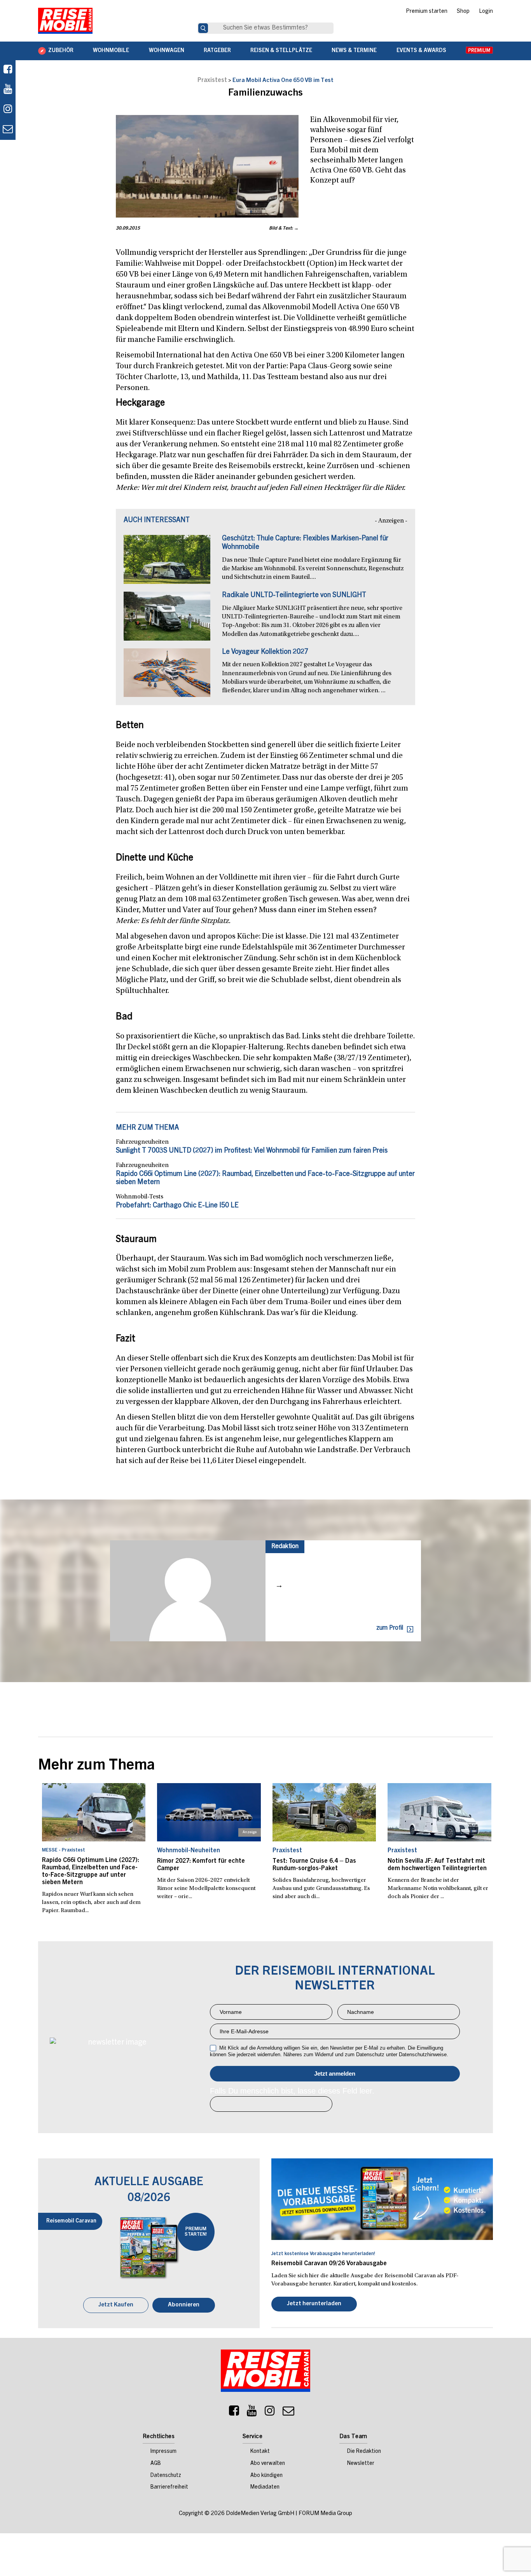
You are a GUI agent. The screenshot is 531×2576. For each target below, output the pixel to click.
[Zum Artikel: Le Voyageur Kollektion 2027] (167, 677)
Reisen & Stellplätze (281, 51)
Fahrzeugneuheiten (142, 1142)
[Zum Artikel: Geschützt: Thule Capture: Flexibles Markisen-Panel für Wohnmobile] (167, 563)
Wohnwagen (167, 51)
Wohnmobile (111, 51)
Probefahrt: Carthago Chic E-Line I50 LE (177, 1206)
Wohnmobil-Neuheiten (189, 1851)
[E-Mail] (288, 2414)
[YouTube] (252, 2414)
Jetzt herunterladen (314, 2305)
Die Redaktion (364, 2452)
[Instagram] (270, 2414)
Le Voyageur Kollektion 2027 (265, 652)
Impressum (163, 2452)
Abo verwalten (268, 2465)
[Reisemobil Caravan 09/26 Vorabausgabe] (382, 2199)
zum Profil (390, 1628)
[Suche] (203, 28)
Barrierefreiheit (169, 2488)
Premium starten (427, 12)
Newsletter (361, 2465)
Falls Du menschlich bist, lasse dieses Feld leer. (292, 2091)
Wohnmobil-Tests (140, 1197)
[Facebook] (8, 70)
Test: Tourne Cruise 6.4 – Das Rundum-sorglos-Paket (314, 1865)
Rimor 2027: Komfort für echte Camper (201, 1865)
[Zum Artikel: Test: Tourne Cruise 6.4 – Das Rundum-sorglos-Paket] (324, 1812)
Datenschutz (166, 2477)
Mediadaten (265, 2488)
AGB (156, 2465)
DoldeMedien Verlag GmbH (260, 2514)
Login (486, 12)
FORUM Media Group (325, 2514)
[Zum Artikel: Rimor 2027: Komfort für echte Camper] (209, 1812)
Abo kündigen (266, 2477)
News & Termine (354, 51)
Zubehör (61, 51)
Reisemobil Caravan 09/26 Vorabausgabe (329, 2264)
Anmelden (335, 2074)
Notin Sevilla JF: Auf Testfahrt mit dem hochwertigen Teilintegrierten (437, 1865)
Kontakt (260, 2452)
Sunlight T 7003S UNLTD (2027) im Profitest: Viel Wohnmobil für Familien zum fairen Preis (252, 1151)
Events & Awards (421, 51)
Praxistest (212, 80)
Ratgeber (217, 51)
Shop (463, 12)
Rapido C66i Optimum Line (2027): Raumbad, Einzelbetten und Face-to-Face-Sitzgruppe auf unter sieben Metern (91, 1872)
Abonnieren (184, 2306)
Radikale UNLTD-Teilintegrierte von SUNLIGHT (294, 596)
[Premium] (479, 51)
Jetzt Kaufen (116, 2306)
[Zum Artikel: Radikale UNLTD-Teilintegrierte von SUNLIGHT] (167, 620)
